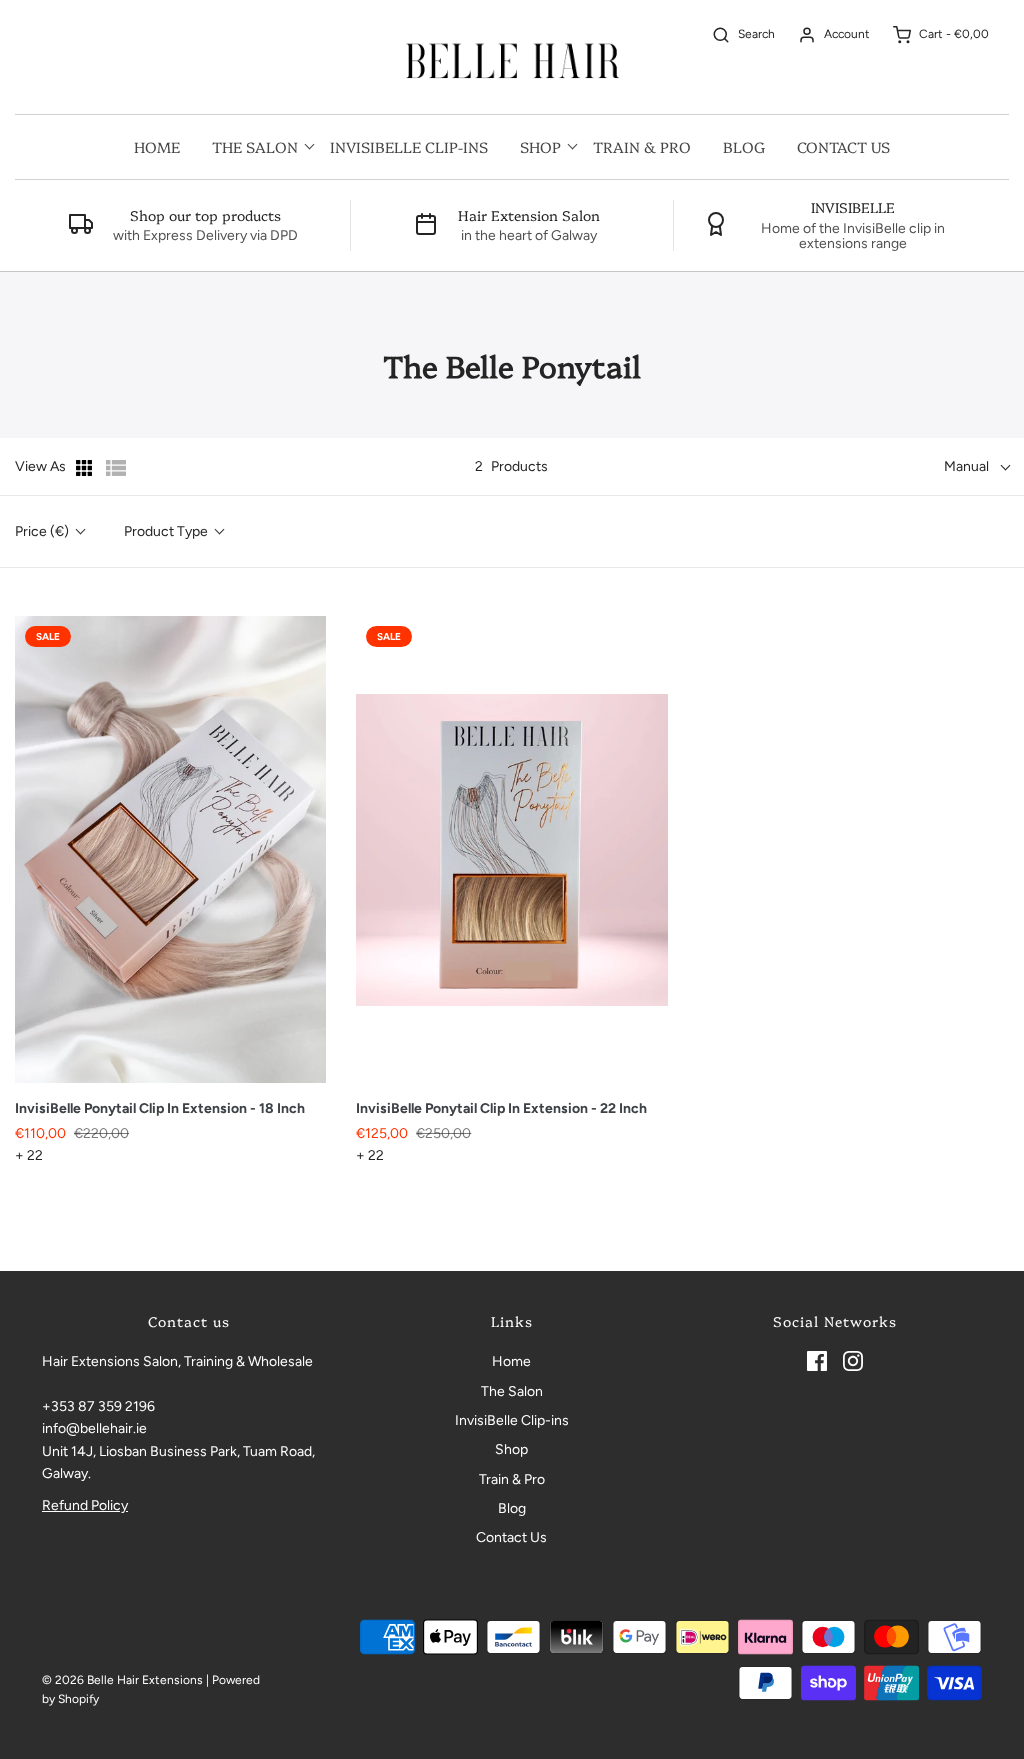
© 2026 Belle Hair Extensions (122, 1680)
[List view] (116, 468)
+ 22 (29, 1155)
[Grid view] (86, 468)
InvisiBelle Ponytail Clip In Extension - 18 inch (160, 1108)
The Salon (512, 1391)
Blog (744, 146)
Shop (511, 1449)
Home (157, 146)
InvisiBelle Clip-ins (409, 146)
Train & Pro (642, 146)
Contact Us (843, 146)
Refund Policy (85, 1505)
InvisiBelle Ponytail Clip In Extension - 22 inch (501, 1108)
